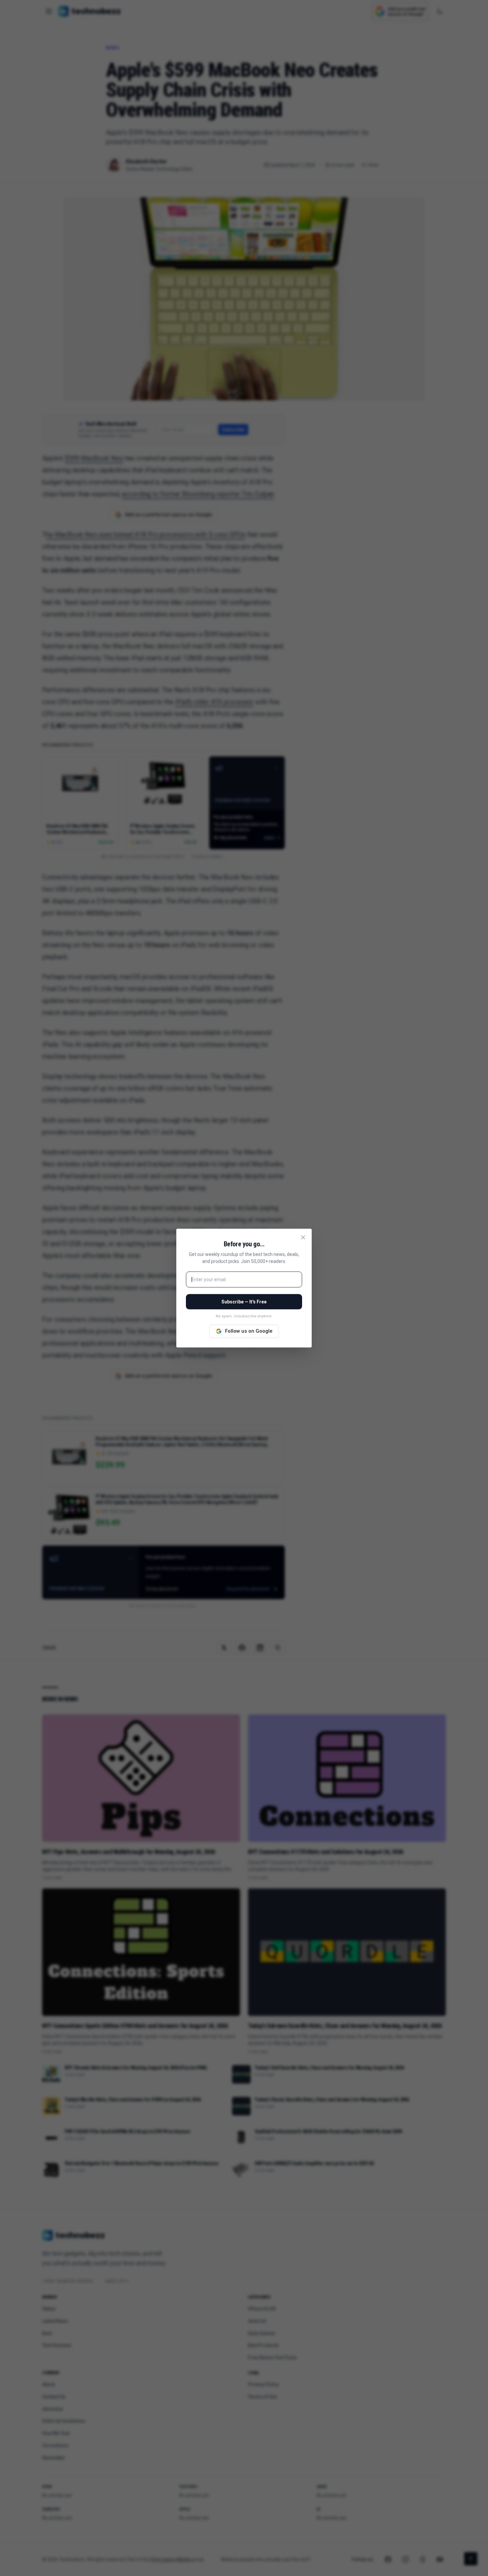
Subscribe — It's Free (244, 1302)
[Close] (303, 1237)
